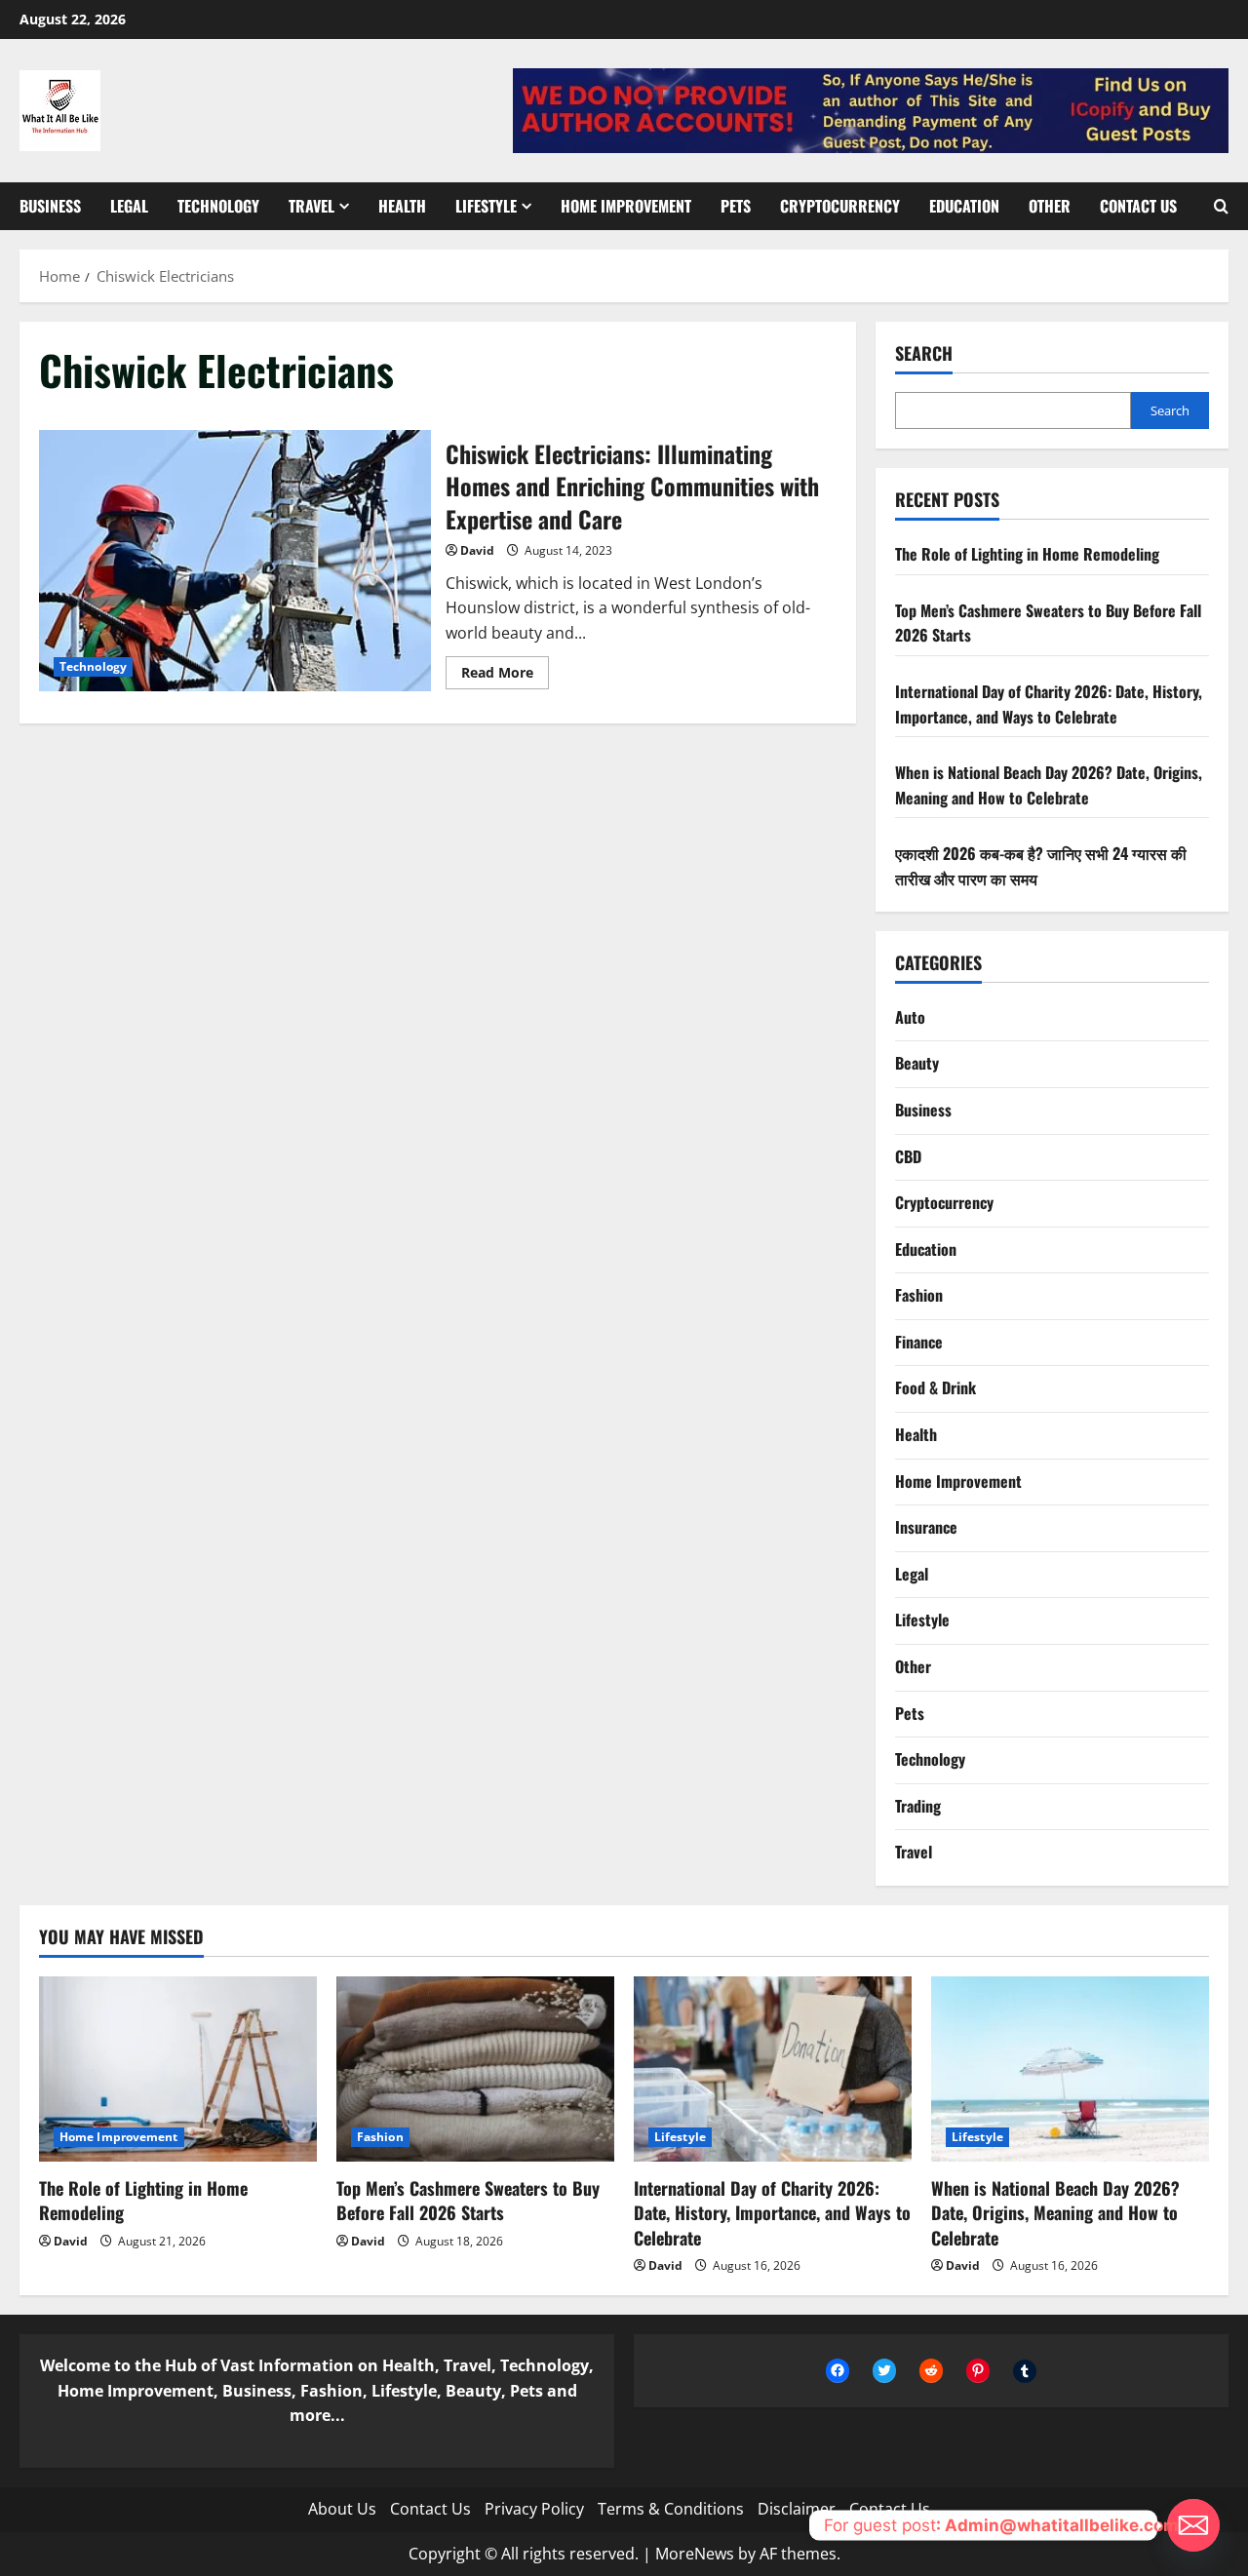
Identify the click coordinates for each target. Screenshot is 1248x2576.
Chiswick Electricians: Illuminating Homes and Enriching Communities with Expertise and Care (235, 561)
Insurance (926, 1527)
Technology (218, 206)
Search (924, 353)
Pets (736, 206)
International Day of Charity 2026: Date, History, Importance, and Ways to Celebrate (1049, 704)
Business (50, 206)
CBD (908, 1156)
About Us (342, 2509)
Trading (918, 1806)
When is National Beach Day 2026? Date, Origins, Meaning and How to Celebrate (1049, 785)
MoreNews (695, 2554)
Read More (505, 676)
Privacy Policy (534, 2509)
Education (964, 206)
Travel (312, 206)
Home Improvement (626, 206)
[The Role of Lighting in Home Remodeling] (178, 2069)
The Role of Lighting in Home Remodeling (1027, 554)
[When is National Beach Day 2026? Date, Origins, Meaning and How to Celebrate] (1070, 2069)
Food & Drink (936, 1387)
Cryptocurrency (840, 206)
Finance (919, 1342)
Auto (910, 1017)
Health (402, 206)
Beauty (917, 1063)
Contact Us (1138, 206)
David (477, 550)
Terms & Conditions (671, 2509)
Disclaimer (797, 2509)
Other (1050, 206)
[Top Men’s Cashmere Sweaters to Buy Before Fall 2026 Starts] (475, 2069)
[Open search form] (1221, 206)
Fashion (919, 1295)
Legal (129, 206)
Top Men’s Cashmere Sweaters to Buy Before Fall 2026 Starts (468, 2200)
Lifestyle (486, 206)
